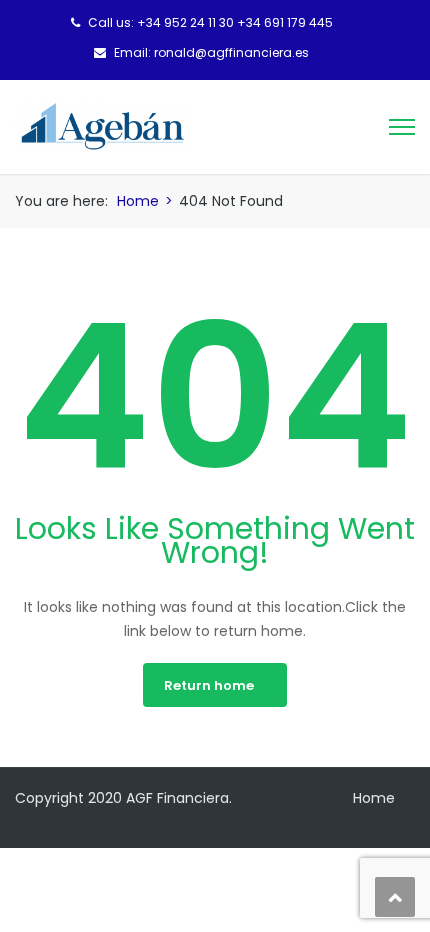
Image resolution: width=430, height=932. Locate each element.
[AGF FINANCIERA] (102, 126)
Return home (209, 685)
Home (138, 201)
